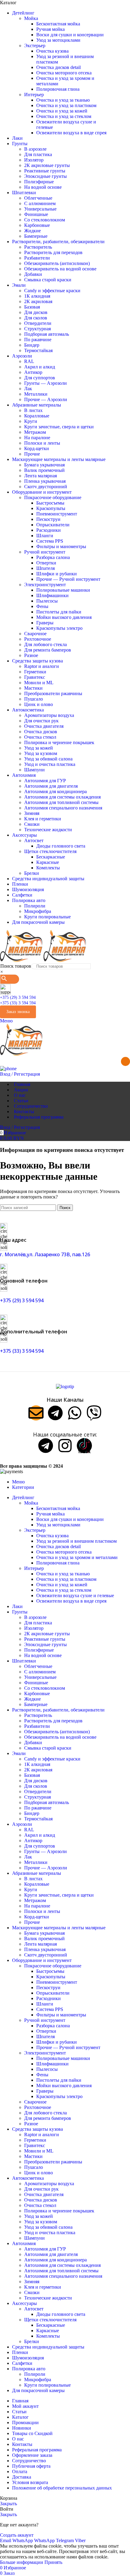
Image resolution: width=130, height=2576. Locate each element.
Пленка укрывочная (45, 481)
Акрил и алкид (40, 367)
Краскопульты (51, 508)
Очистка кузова (52, 51)
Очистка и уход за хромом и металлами (77, 1557)
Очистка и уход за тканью (63, 100)
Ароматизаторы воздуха (49, 715)
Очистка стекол (40, 737)
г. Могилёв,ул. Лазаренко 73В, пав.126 (45, 1254)
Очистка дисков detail (58, 67)
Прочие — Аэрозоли (46, 399)
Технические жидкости (48, 830)
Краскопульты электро (59, 628)
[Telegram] (55, 1413)
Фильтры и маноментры (61, 546)
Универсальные (40, 209)
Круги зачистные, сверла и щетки (59, 427)
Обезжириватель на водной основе (60, 269)
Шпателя (45, 568)
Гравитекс (35, 677)
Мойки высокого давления (64, 617)
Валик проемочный (44, 470)
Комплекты (48, 868)
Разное (31, 655)
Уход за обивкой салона (48, 759)
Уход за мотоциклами (58, 40)
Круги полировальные (47, 917)
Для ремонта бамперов (48, 650)
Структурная (37, 329)
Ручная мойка (50, 29)
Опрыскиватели (53, 525)
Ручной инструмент (45, 552)
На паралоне (37, 438)
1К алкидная (37, 296)
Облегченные (38, 198)
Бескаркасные (51, 857)
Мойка (31, 18)
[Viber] (94, 1413)
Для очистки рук (41, 721)
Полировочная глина (58, 89)
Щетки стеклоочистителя (50, 851)
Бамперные (36, 236)
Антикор (33, 372)
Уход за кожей (39, 748)
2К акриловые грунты (47, 165)
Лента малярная (41, 476)
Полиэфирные (39, 182)
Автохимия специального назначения (63, 808)
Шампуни (34, 770)
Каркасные (48, 862)
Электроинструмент (45, 585)
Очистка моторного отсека (64, 73)
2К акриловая (38, 301)
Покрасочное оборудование (53, 497)
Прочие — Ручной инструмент (68, 579)
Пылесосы (47, 601)
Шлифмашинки (52, 595)
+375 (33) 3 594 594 (18, 1003)
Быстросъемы (50, 503)
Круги (31, 421)
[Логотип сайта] (22, 960)
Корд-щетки (37, 448)
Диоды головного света (61, 846)
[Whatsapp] (75, 1413)
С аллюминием (40, 203)
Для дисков (36, 312)
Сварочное (35, 634)
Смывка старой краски (48, 280)
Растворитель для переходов (53, 252)
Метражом (35, 432)
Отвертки (46, 563)
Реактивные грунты (45, 171)
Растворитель (38, 247)
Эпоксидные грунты (45, 176)
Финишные (36, 214)
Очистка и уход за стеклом (64, 116)
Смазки (32, 824)
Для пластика (38, 154)
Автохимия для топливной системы (61, 802)
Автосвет (34, 840)
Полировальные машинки (63, 590)
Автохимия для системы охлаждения (62, 797)
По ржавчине (38, 340)
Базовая (32, 307)
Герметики (35, 672)
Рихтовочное (38, 639)
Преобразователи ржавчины (53, 693)
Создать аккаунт (17, 2535)
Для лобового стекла (45, 644)
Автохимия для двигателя (51, 786)
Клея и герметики (43, 819)
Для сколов (36, 318)
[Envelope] (36, 1413)
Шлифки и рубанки (57, 574)
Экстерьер (35, 46)
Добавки (33, 274)
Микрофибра (38, 911)
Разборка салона (53, 557)
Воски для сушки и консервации (70, 35)
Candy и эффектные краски (52, 291)
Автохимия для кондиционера (55, 791)
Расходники (49, 530)
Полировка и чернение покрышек (59, 742)
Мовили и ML (39, 683)
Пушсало (34, 699)
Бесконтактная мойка (58, 24)
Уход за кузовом (41, 753)
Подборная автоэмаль (47, 334)
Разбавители (37, 258)
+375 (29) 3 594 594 (18, 997)
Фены (42, 606)
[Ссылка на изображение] (65, 1386)
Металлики (36, 394)
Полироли (35, 906)
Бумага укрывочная (44, 465)
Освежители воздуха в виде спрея (71, 133)
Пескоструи (48, 519)
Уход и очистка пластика (50, 764)
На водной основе (43, 187)
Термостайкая (38, 350)
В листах (33, 410)
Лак (28, 389)
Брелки (32, 873)
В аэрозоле (35, 149)
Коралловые (37, 416)
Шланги (45, 536)
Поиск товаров (16, 966)
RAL (29, 361)
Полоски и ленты (42, 443)
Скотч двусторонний (46, 487)
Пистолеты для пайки (59, 612)
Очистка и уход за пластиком (66, 105)
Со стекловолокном (45, 220)
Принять (53, 2562)
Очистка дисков (41, 732)
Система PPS (50, 541)
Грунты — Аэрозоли (45, 383)
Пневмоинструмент (57, 514)
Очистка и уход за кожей (62, 111)
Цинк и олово (39, 704)
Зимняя (32, 813)
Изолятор (34, 160)
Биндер (32, 345)
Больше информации (22, 2562)
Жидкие (32, 231)
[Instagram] (65, 1446)
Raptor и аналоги (42, 666)
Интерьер (34, 95)
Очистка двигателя (44, 726)
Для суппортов (40, 378)
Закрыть (8, 2504)
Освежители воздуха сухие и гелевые (75, 1595)
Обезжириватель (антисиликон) (57, 263)
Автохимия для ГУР (45, 781)
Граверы (45, 623)
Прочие (32, 454)
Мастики (33, 688)
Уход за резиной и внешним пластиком (76, 1541)
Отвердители (38, 323)
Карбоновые (37, 225)
